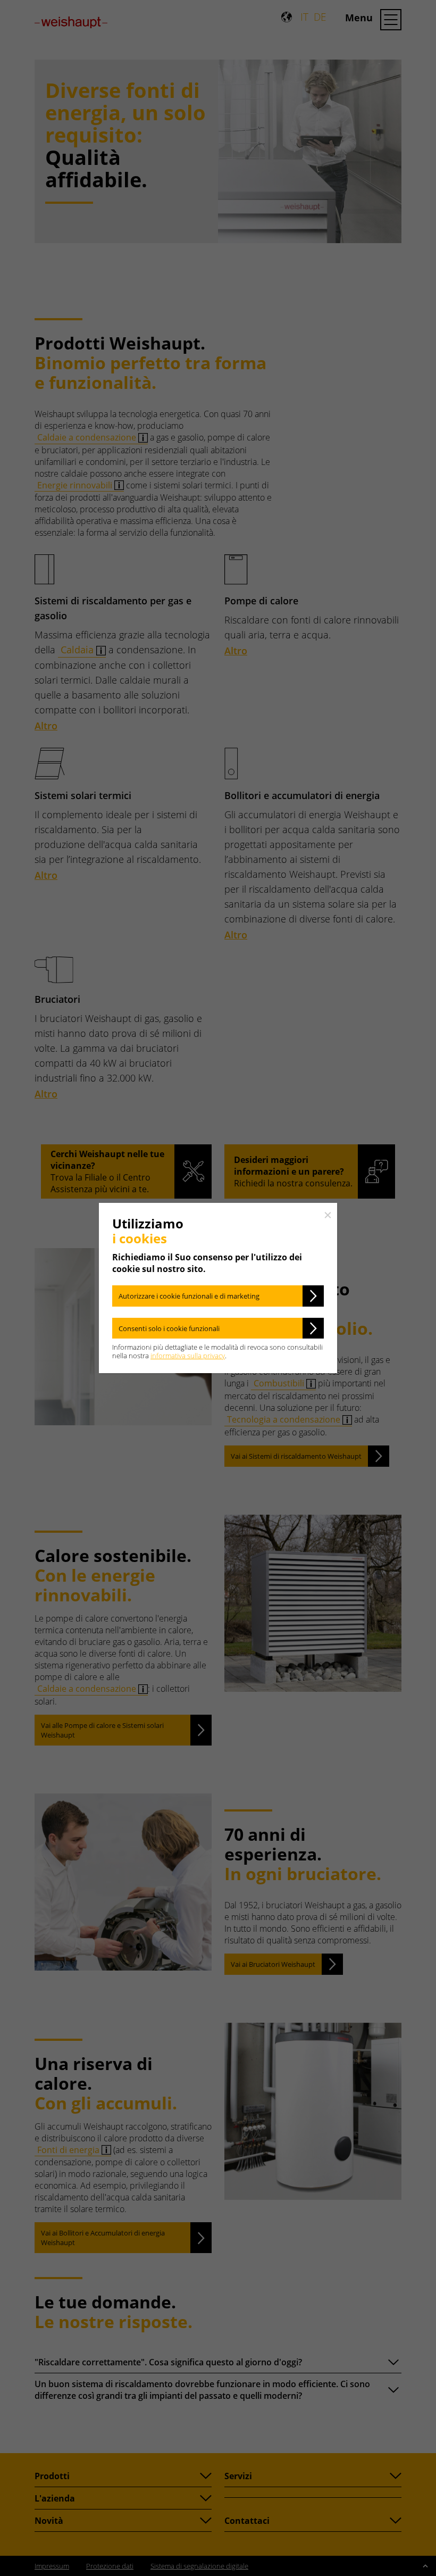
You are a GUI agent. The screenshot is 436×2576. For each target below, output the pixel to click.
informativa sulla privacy (188, 1356)
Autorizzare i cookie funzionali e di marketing (189, 1296)
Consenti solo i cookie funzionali (169, 1328)
